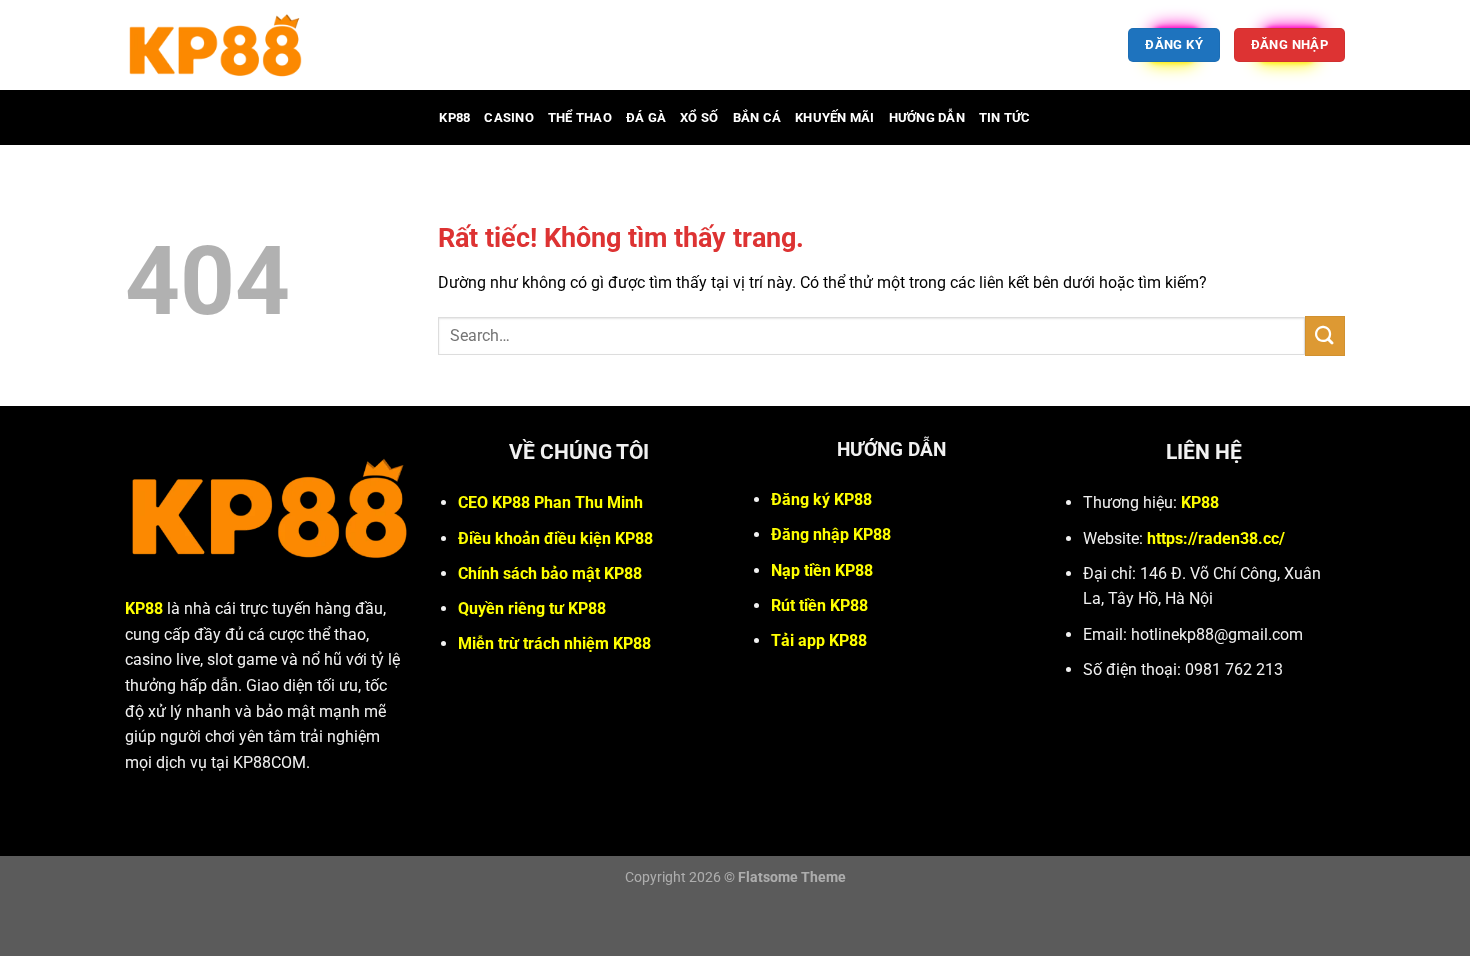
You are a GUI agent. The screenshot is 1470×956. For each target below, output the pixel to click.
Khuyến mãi (835, 117)
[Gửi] (1325, 335)
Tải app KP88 (819, 640)
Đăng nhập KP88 (831, 534)
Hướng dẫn (927, 117)
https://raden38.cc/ (1216, 538)
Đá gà (646, 117)
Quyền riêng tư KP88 (532, 608)
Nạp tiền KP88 (822, 570)
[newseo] (314, 45)
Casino (509, 117)
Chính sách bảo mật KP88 (550, 573)
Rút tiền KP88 (819, 605)
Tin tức (1005, 117)
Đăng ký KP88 (821, 499)
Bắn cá (757, 117)
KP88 (454, 117)
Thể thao (580, 117)
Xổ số (699, 117)
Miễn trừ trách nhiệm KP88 (554, 643)
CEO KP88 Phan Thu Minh (550, 502)
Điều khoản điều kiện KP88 (555, 538)
